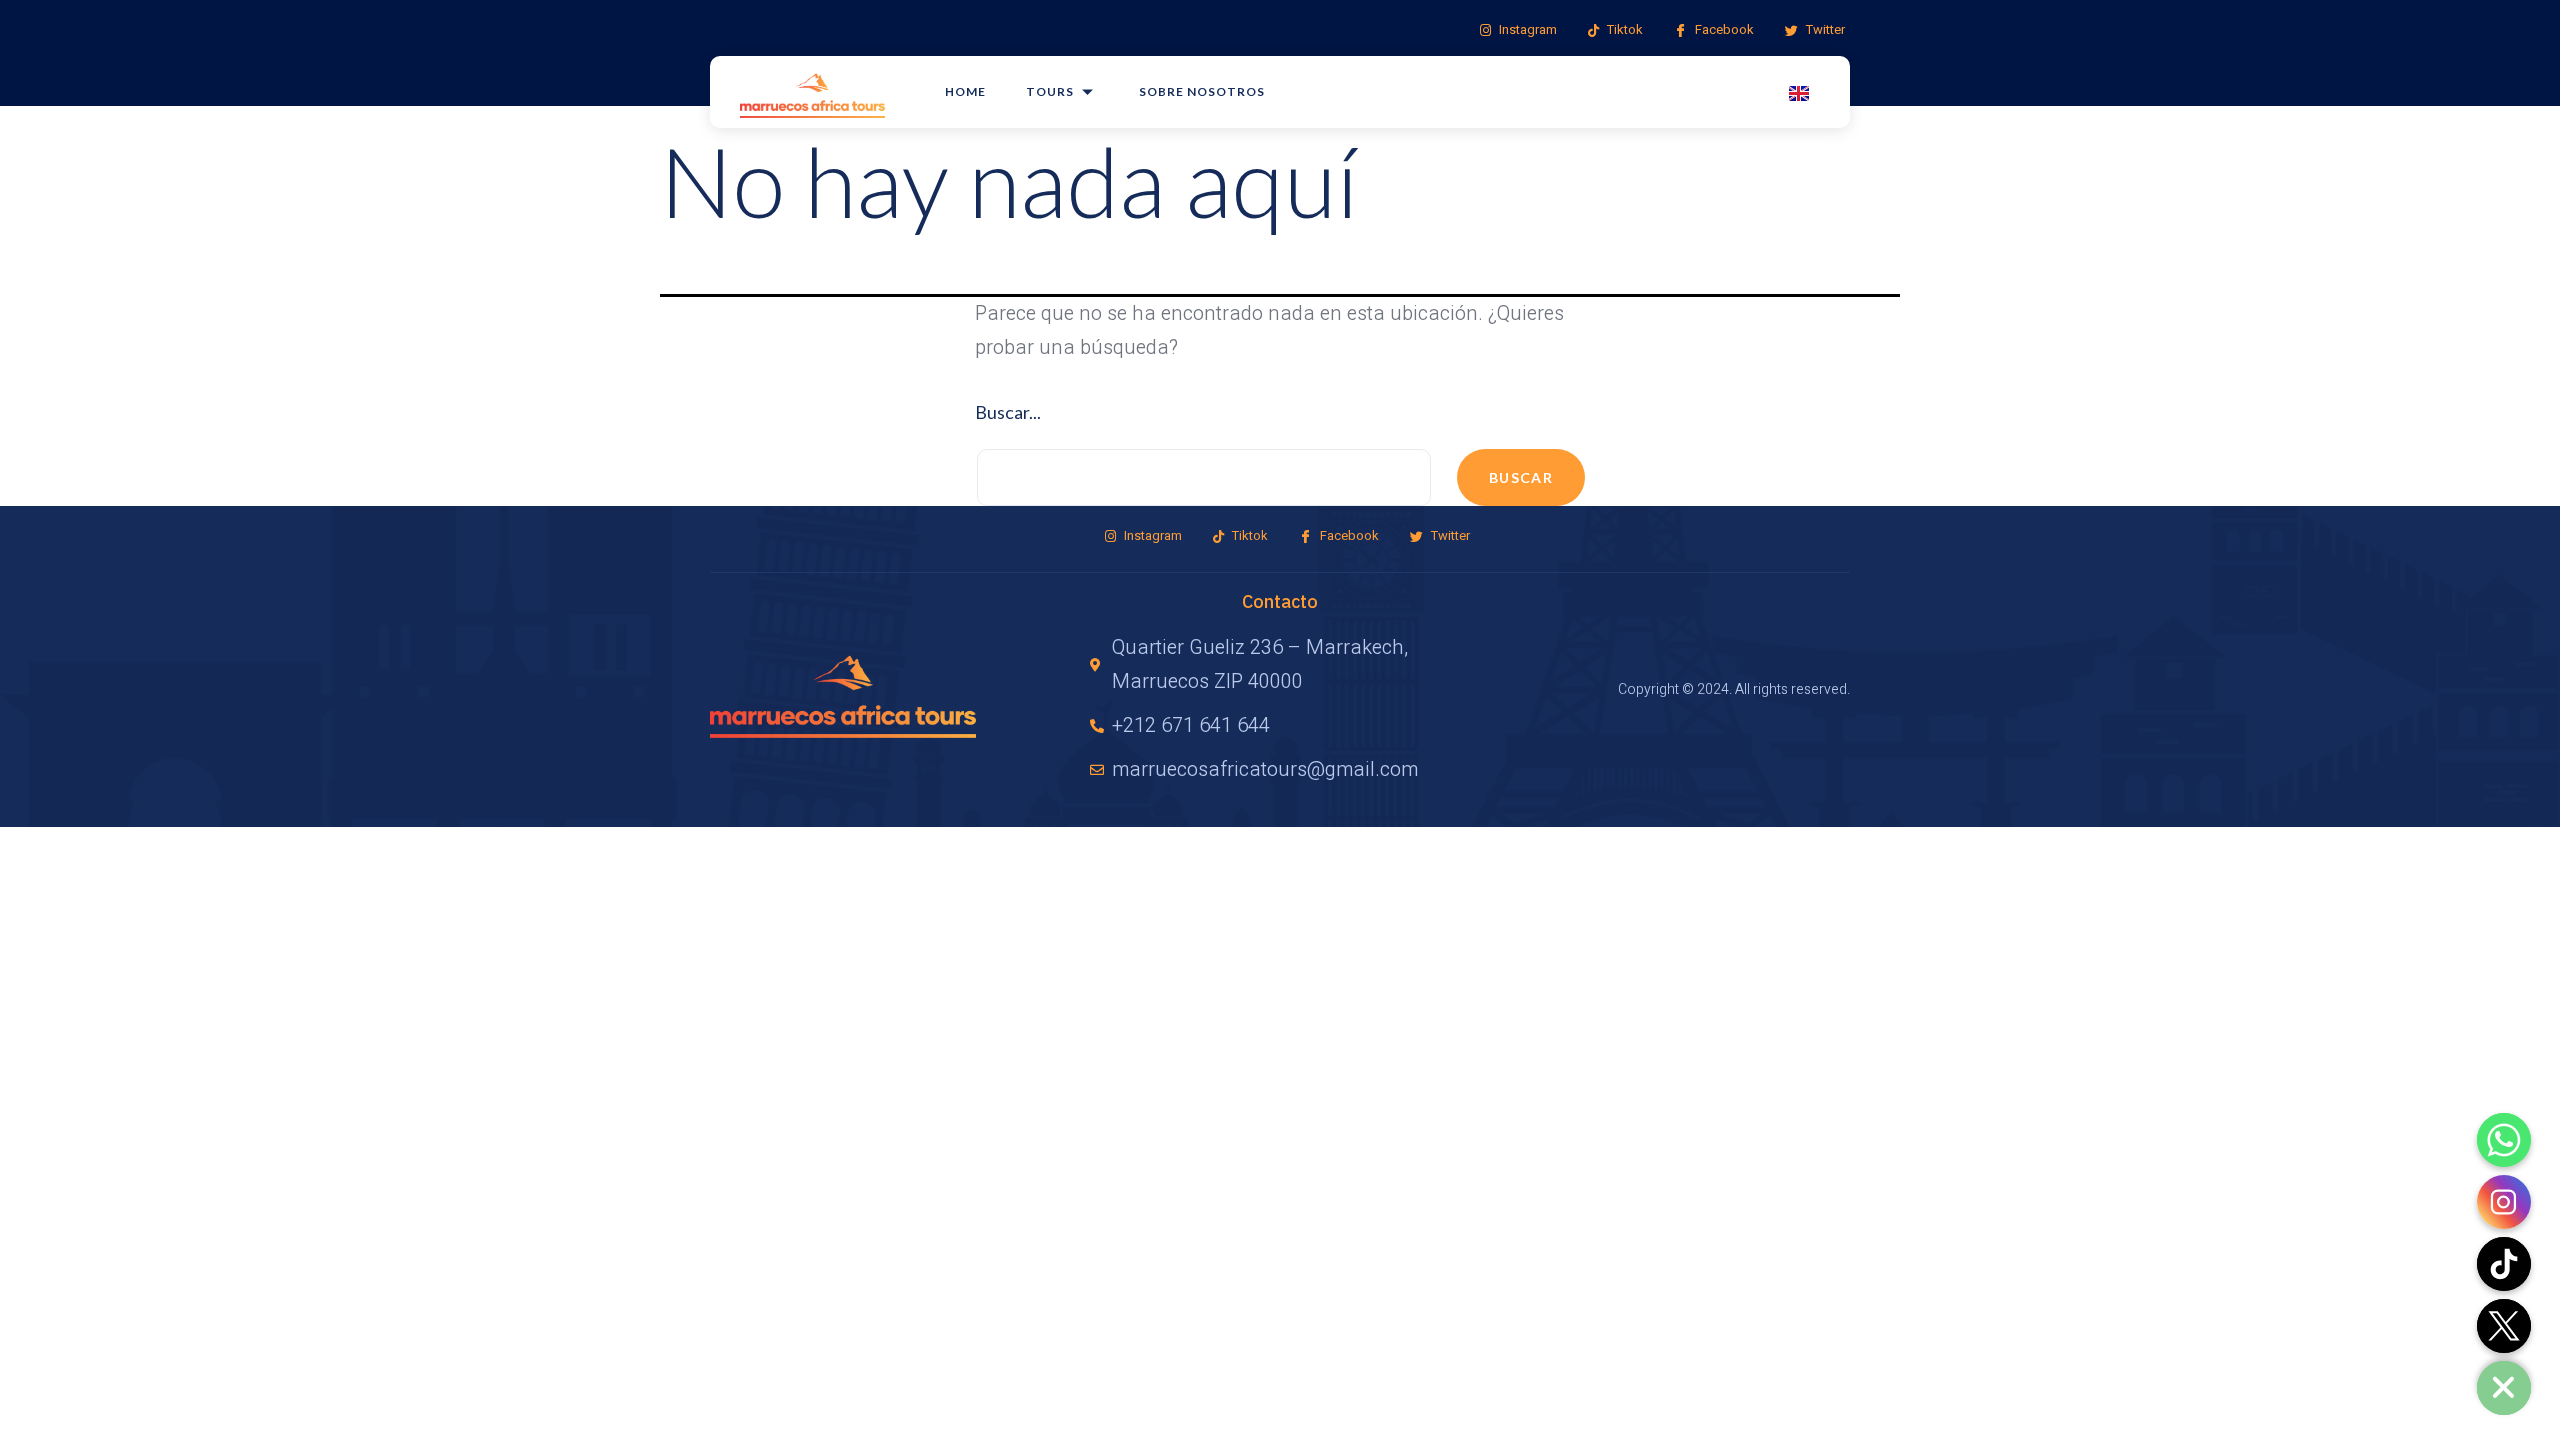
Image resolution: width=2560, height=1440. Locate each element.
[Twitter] (2504, 1326)
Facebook (1723, 29)
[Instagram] (2504, 1202)
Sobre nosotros (1202, 91)
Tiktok (1623, 29)
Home (965, 91)
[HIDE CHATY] (2504, 1388)
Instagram (1526, 29)
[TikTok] (2504, 1264)
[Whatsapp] (2504, 1140)
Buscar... (1008, 412)
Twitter (1824, 29)
